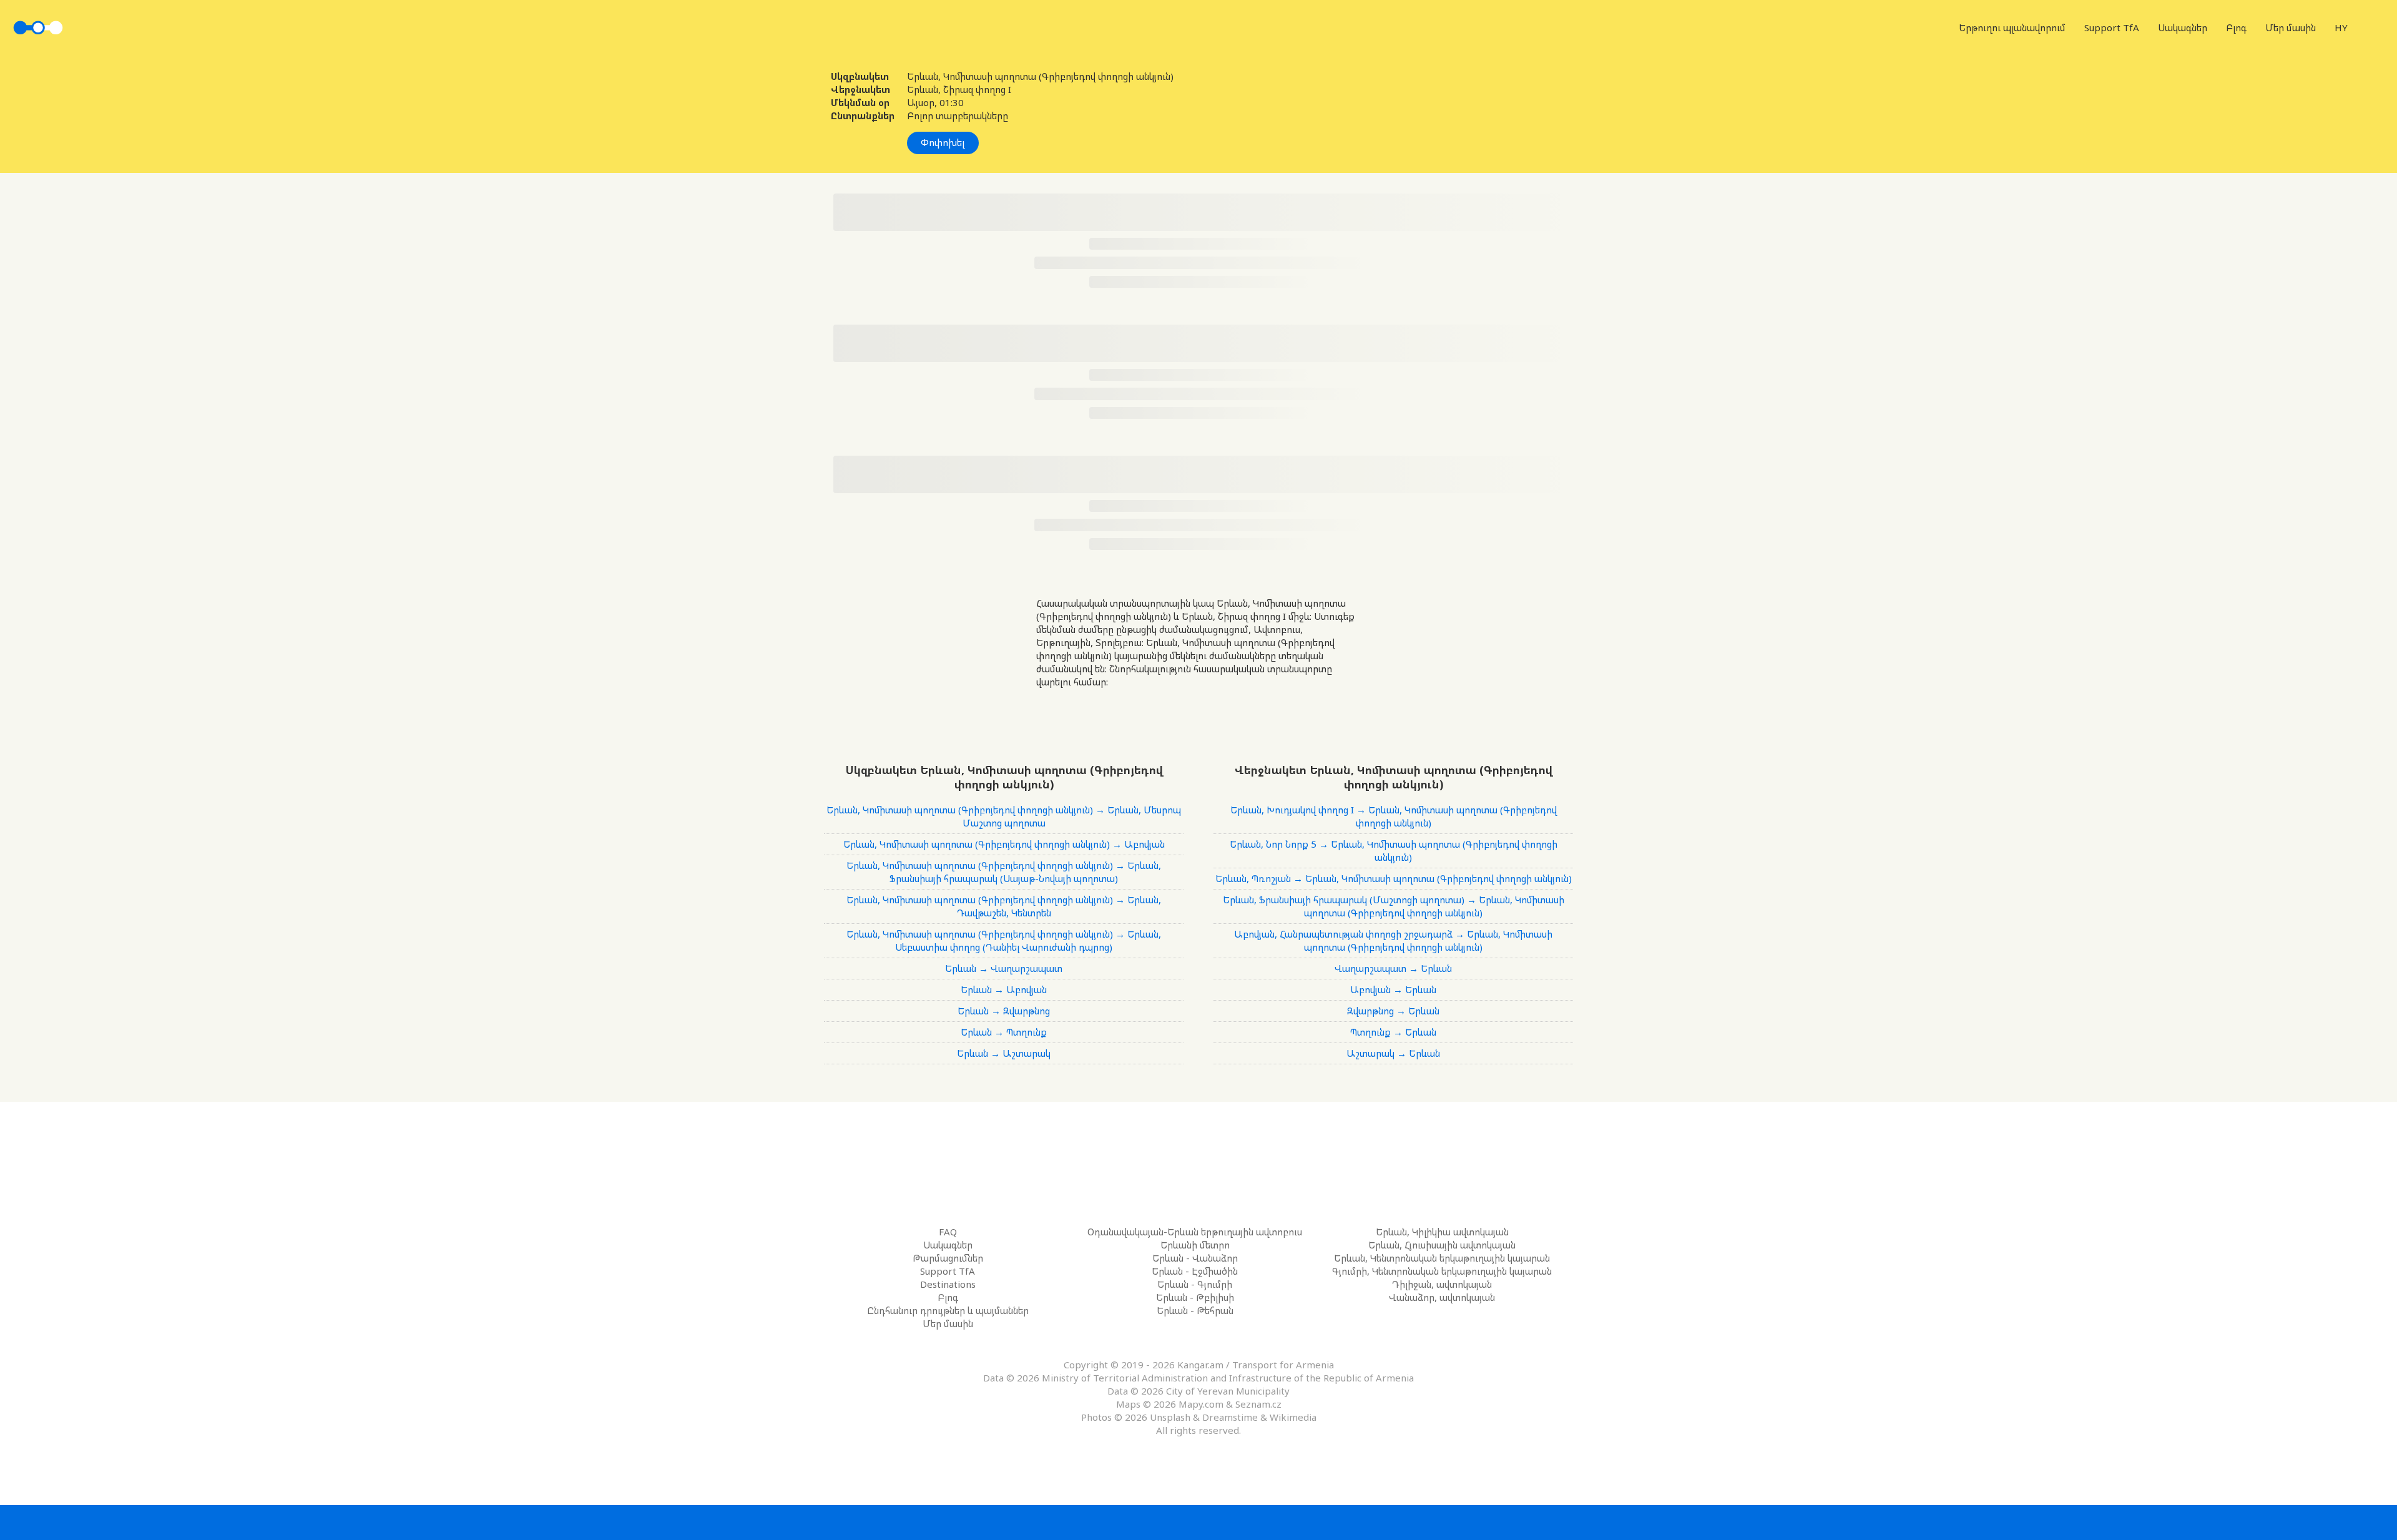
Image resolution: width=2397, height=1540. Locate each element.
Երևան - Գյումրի (1195, 1284)
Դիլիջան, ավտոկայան (1442, 1284)
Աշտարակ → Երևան (1393, 1053)
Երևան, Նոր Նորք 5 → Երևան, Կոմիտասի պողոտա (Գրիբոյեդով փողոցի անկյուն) (1394, 851)
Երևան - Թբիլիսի (1195, 1297)
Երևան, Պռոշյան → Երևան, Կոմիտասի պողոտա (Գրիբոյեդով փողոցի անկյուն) (1394, 878)
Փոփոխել (943, 142)
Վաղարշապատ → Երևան (1393, 968)
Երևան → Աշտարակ (1004, 1053)
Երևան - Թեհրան (1195, 1310)
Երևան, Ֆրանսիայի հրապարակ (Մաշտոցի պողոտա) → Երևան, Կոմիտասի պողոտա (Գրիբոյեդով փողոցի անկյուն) (1394, 906)
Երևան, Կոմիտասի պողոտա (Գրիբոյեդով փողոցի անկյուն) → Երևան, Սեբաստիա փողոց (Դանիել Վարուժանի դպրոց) (1004, 940)
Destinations (948, 1284)
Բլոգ (2236, 27)
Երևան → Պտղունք (1004, 1032)
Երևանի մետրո (1195, 1245)
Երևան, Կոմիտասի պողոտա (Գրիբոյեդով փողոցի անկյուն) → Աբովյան (1004, 844)
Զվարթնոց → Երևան (1393, 1011)
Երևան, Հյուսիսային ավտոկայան (1442, 1245)
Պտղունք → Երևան (1393, 1032)
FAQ (948, 1232)
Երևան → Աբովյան (1004, 989)
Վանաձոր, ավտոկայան (1442, 1297)
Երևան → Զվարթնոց (1004, 1011)
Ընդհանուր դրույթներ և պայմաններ (948, 1310)
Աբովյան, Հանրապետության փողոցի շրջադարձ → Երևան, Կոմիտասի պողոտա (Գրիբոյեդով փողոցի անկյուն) (1393, 940)
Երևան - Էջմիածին (1195, 1271)
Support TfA (2112, 27)
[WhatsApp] (1236, 1522)
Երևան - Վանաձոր (1195, 1258)
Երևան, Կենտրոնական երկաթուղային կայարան (1442, 1258)
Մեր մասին (2291, 27)
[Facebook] (1161, 1522)
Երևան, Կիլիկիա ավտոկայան (1442, 1232)
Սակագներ (2183, 27)
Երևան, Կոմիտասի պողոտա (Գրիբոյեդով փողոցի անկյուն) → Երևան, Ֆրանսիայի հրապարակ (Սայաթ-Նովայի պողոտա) (1004, 872)
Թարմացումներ (948, 1258)
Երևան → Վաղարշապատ (1004, 968)
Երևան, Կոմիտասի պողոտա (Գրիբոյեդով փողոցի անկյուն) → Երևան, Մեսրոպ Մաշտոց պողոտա (1004, 816)
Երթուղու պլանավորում (2012, 27)
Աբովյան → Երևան (1393, 989)
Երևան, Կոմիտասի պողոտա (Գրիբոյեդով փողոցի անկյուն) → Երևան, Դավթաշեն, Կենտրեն (1004, 906)
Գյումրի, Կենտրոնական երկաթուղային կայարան (1442, 1271)
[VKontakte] (1198, 1522)
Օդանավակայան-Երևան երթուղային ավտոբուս (1195, 1232)
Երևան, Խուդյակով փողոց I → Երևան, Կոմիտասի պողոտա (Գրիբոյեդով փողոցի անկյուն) (1394, 816)
